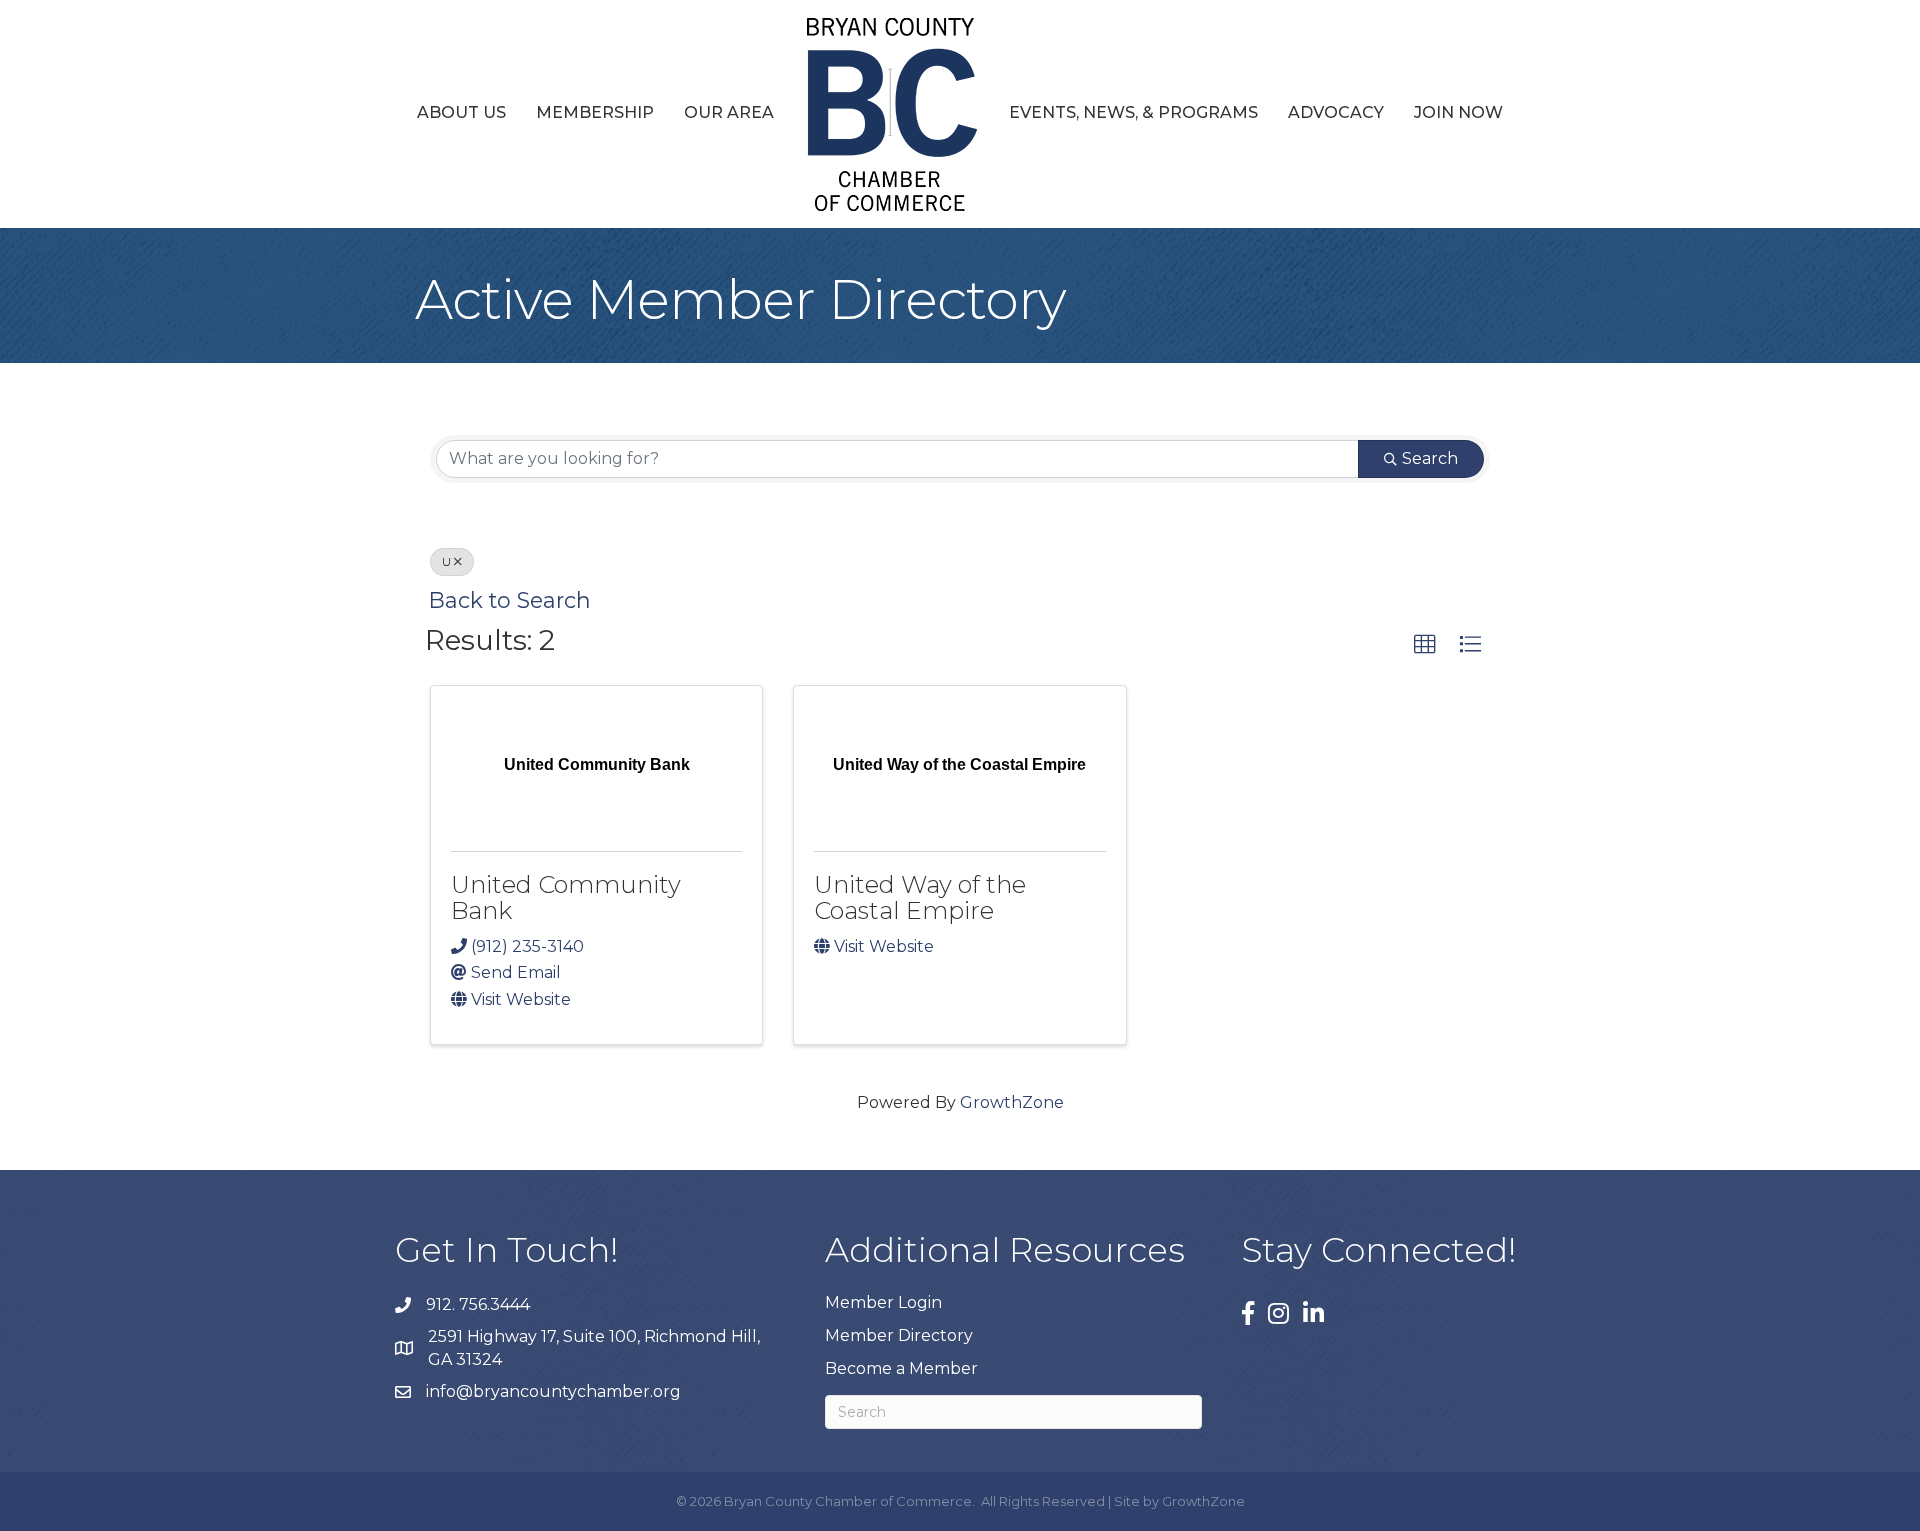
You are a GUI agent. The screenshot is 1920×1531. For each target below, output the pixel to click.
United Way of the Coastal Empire (920, 897)
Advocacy (1336, 112)
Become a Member (901, 1368)
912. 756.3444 (478, 1304)
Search (1430, 458)
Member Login (883, 1302)
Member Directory (899, 1335)
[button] (1425, 645)
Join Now (1458, 112)
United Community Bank (566, 897)
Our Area (729, 112)
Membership (595, 112)
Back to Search (510, 600)
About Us (461, 112)
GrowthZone (1012, 1102)
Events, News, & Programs (1133, 112)
